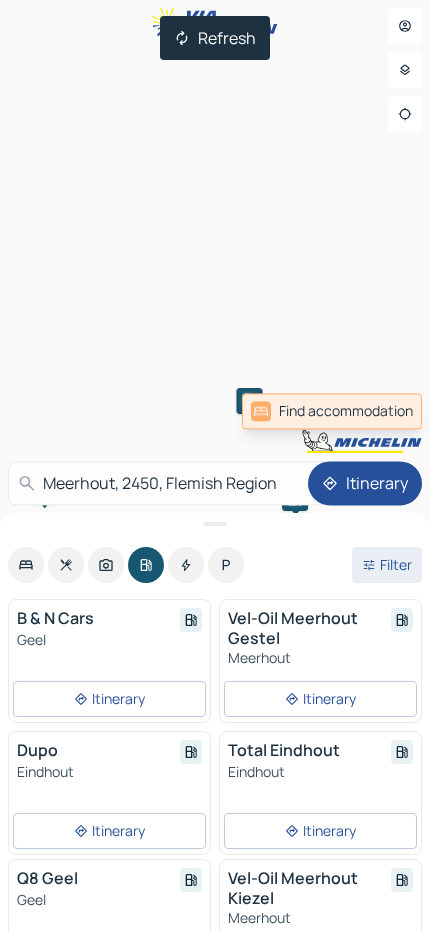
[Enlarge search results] (215, 524)
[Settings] (405, 70)
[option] (26, 565)
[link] (332, 411)
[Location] (405, 114)
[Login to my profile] (405, 26)
